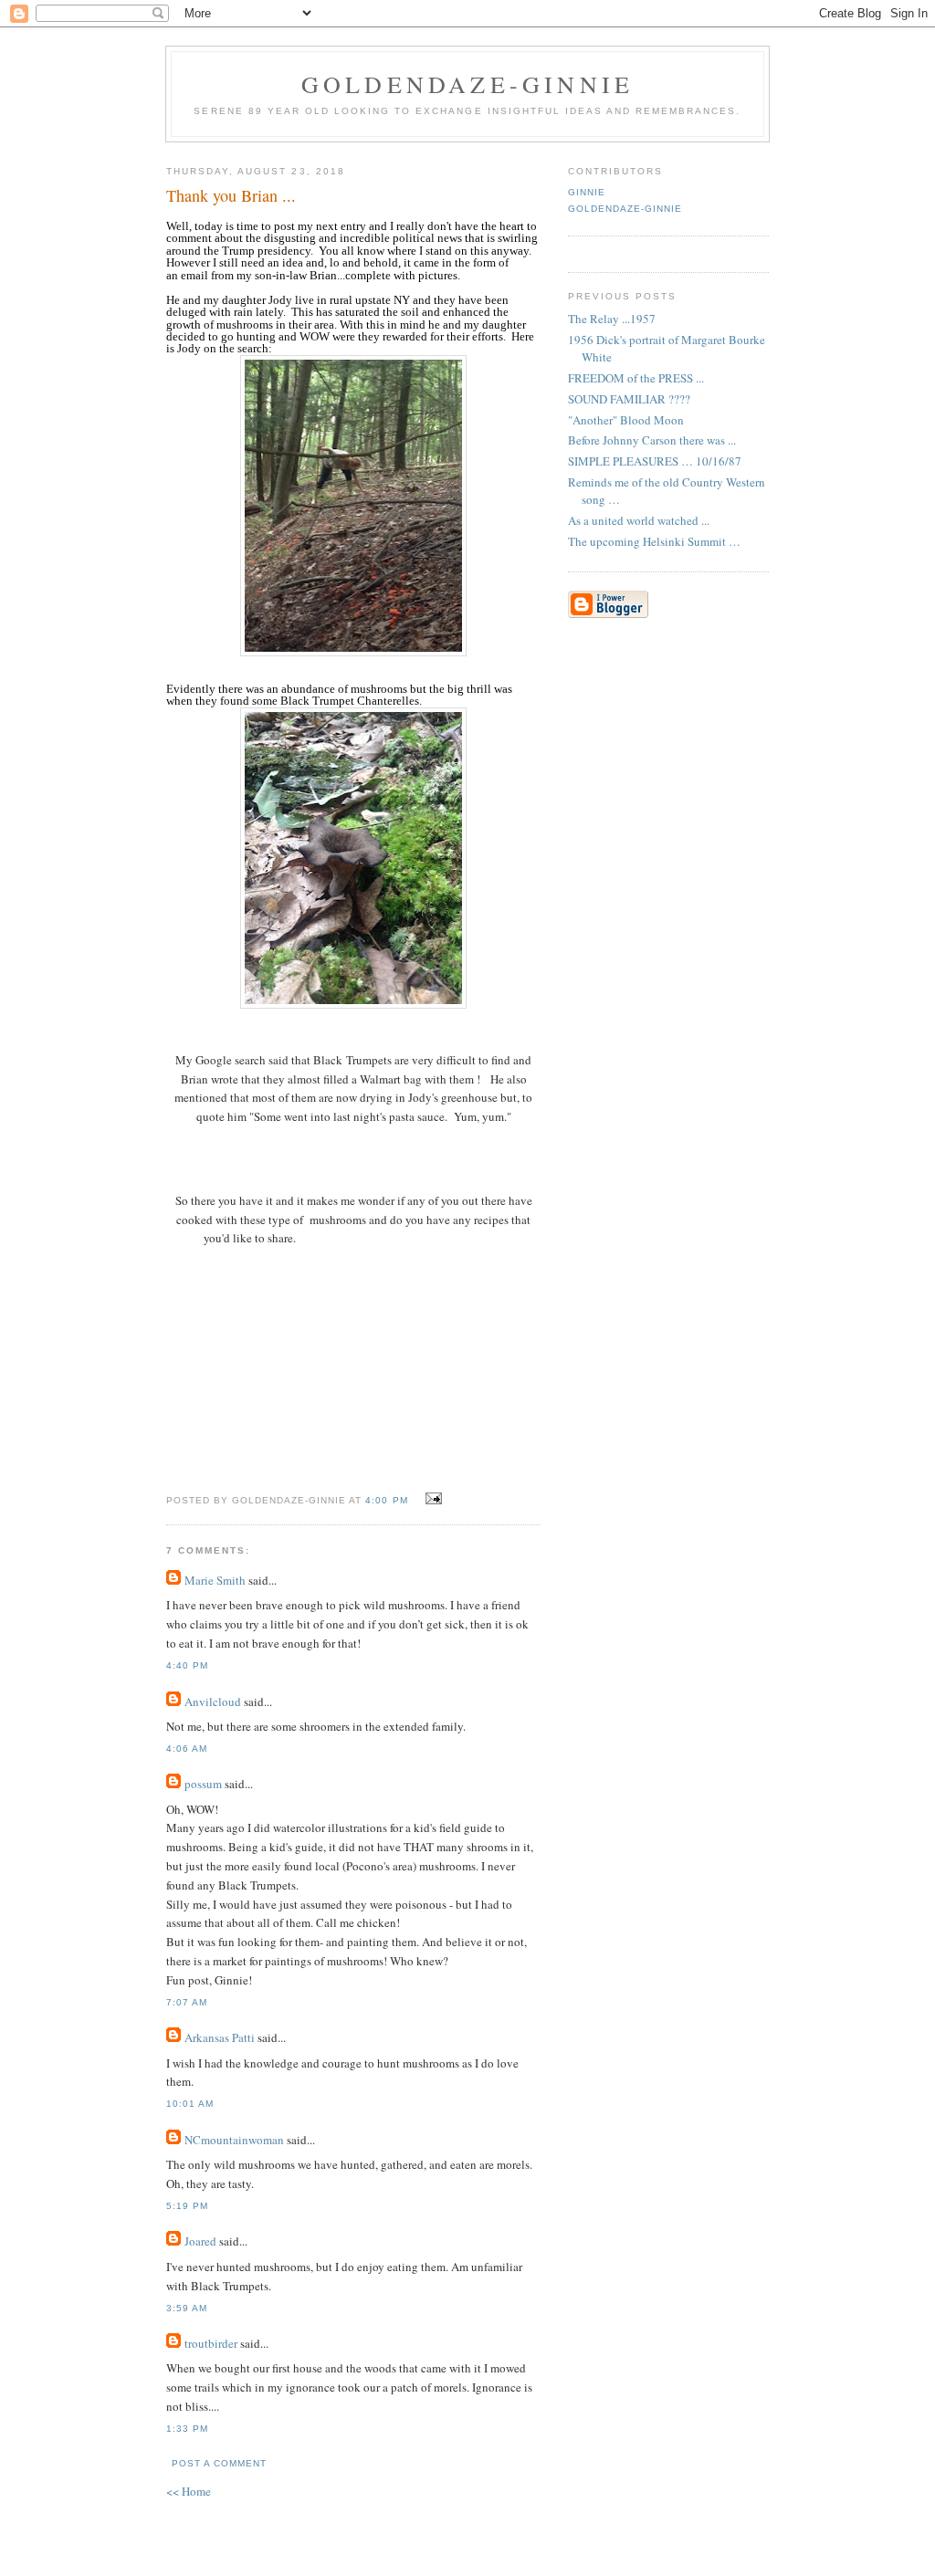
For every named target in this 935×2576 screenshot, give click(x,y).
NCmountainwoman (234, 2140)
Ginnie (587, 192)
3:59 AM (187, 2308)
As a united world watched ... (639, 520)
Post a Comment (219, 2463)
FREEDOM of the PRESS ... (636, 378)
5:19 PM (187, 2206)
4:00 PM (386, 1500)
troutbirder (211, 2343)
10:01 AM (190, 2104)
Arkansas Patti (220, 2037)
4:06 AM (187, 1749)
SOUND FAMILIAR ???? (629, 399)
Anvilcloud (213, 1702)
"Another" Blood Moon (626, 420)
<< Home (189, 2491)
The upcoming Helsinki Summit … (654, 541)
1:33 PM (187, 2429)
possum (203, 1784)
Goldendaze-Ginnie (625, 209)
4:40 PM (187, 1665)
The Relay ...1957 (612, 319)
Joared (200, 2241)
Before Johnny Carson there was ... (652, 440)
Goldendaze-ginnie (467, 84)
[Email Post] (431, 1499)
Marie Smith (215, 1580)
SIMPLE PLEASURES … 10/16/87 (655, 461)
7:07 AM (187, 2002)
